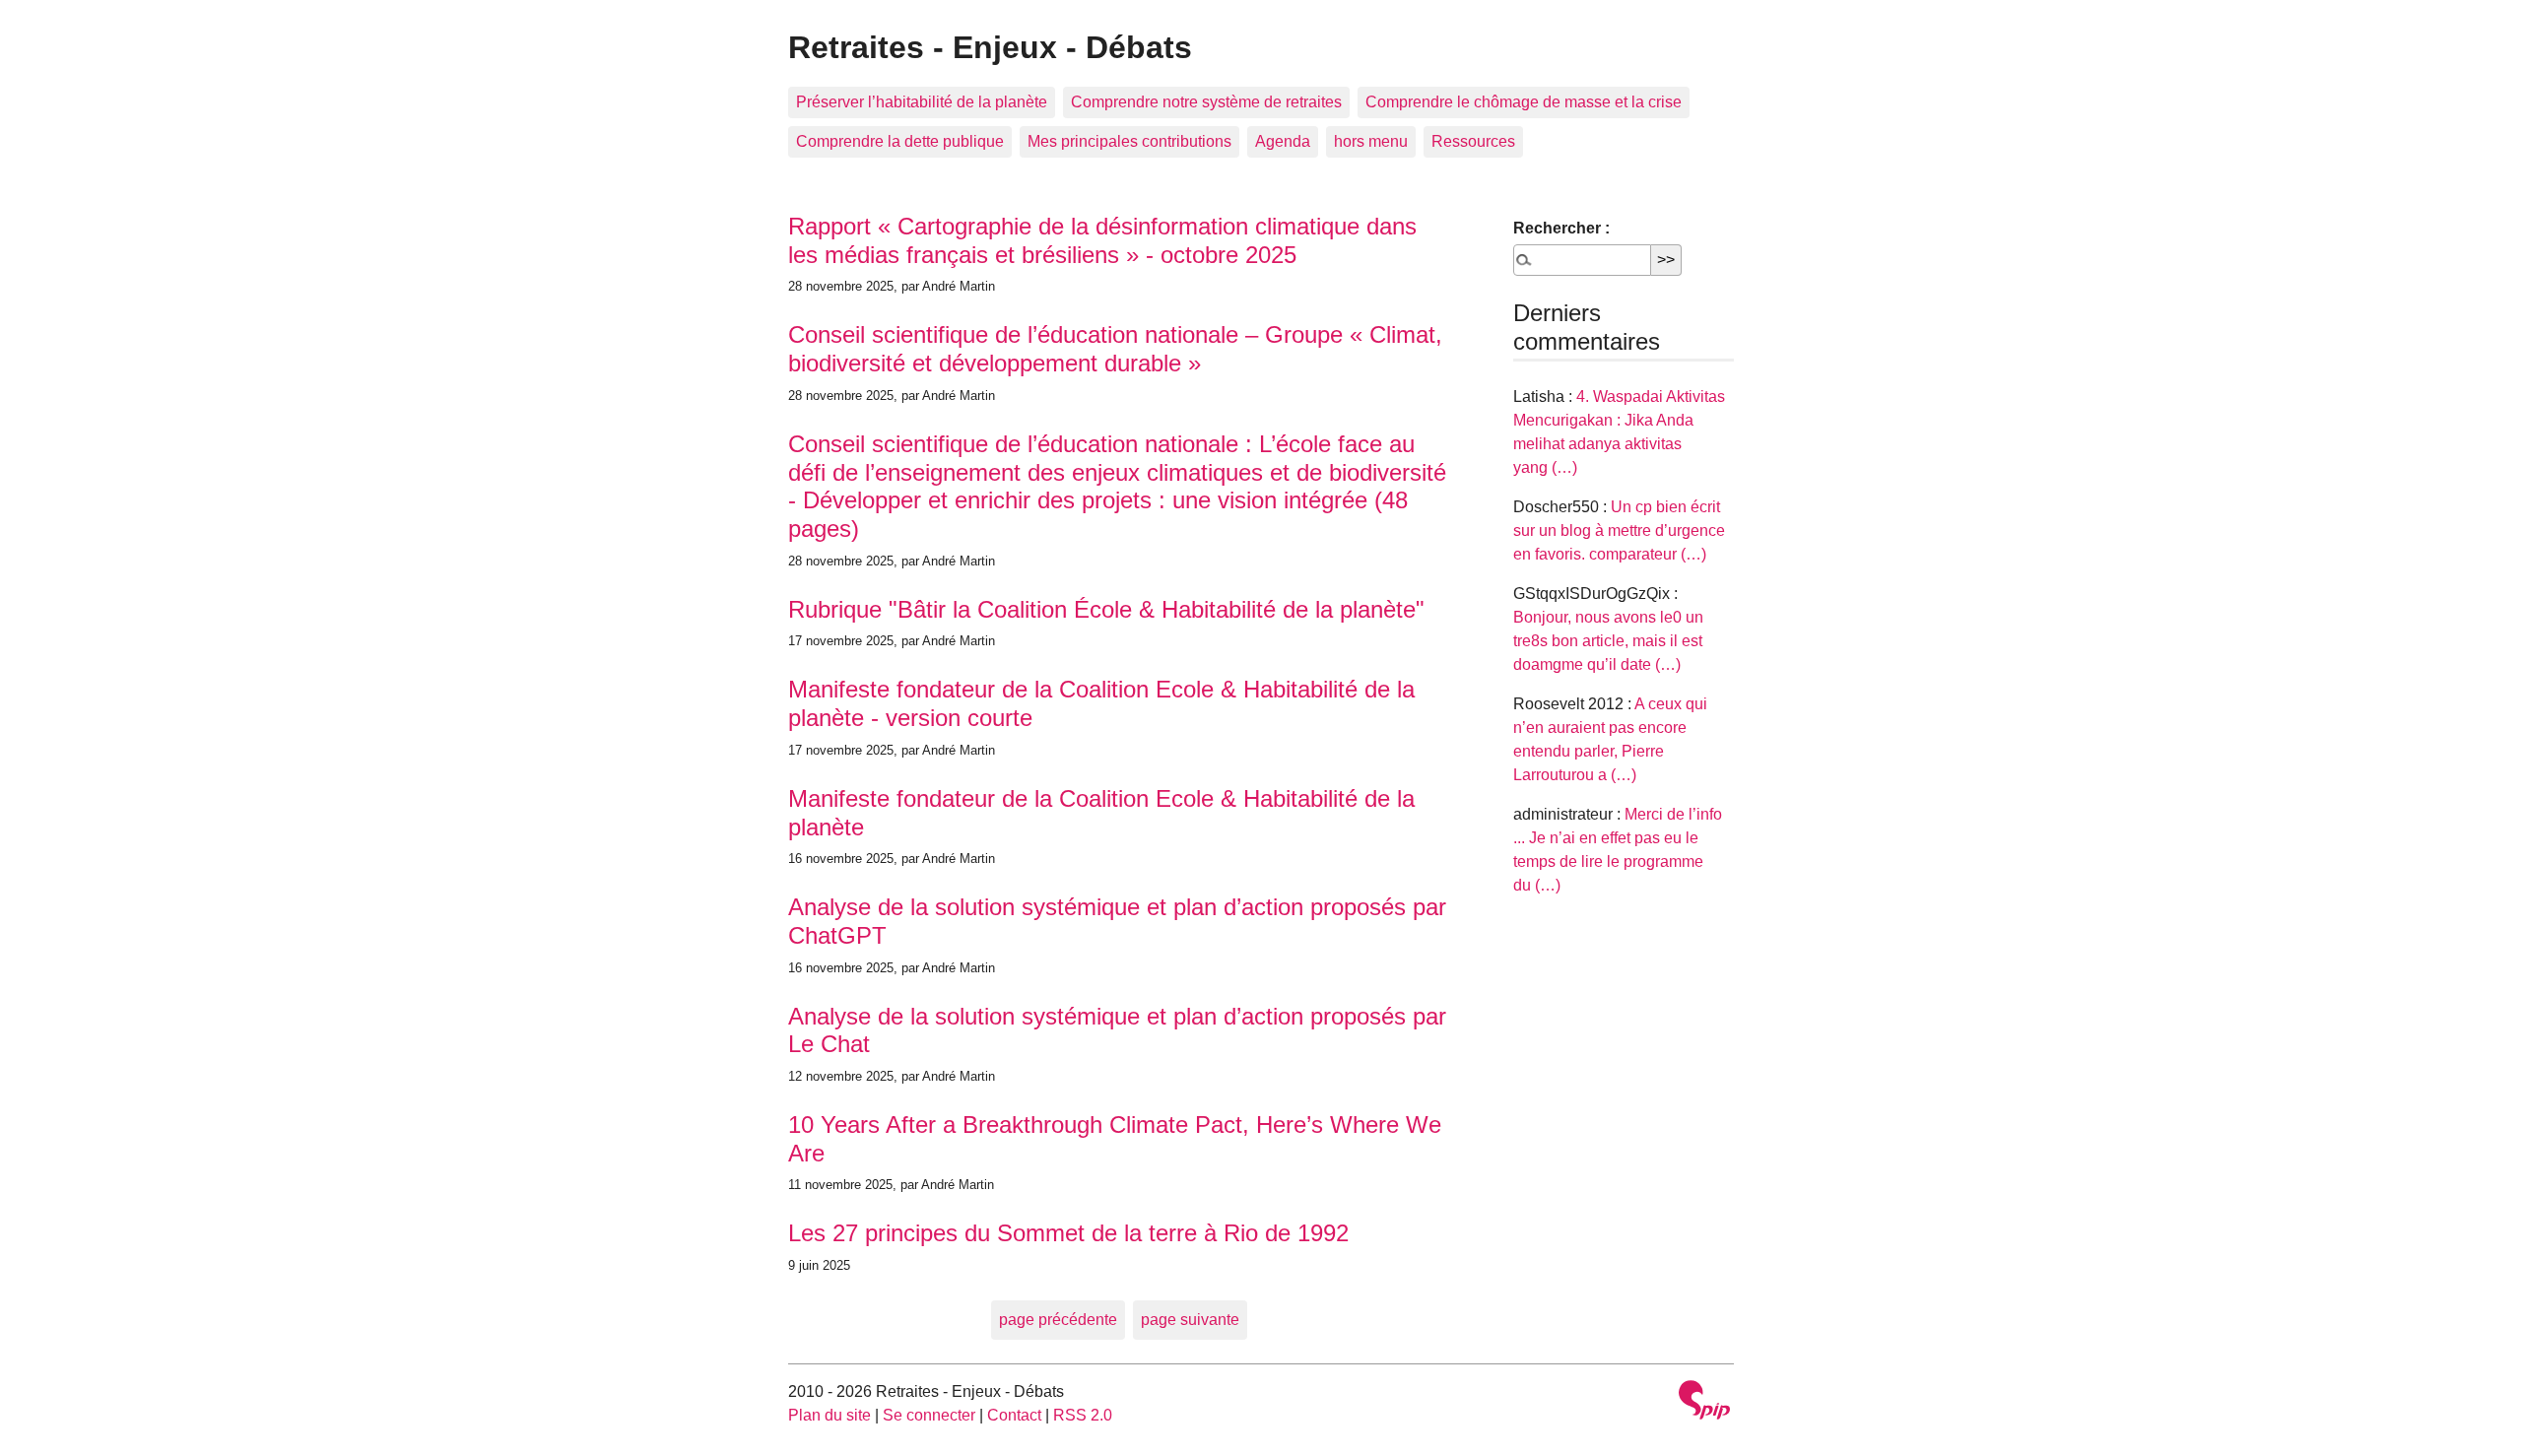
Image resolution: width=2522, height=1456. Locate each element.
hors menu (1371, 141)
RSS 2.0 (1083, 1415)
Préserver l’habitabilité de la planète (922, 102)
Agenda (1283, 141)
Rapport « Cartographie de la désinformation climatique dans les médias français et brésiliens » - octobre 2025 (1102, 240)
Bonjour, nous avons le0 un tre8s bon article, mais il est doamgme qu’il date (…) (1608, 641)
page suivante (1190, 1320)
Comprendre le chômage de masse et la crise (1524, 102)
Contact (1014, 1415)
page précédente (1058, 1320)
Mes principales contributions (1129, 141)
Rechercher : (1561, 228)
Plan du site (830, 1415)
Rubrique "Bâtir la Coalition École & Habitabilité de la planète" (1106, 609)
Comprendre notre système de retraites (1206, 102)
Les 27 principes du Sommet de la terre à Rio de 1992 (1068, 1233)
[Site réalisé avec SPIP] (1704, 1402)
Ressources (1473, 141)
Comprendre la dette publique (900, 141)
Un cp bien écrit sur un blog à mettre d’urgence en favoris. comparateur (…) (1619, 530)
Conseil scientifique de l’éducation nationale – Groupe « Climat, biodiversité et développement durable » (1115, 349)
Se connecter (929, 1415)
